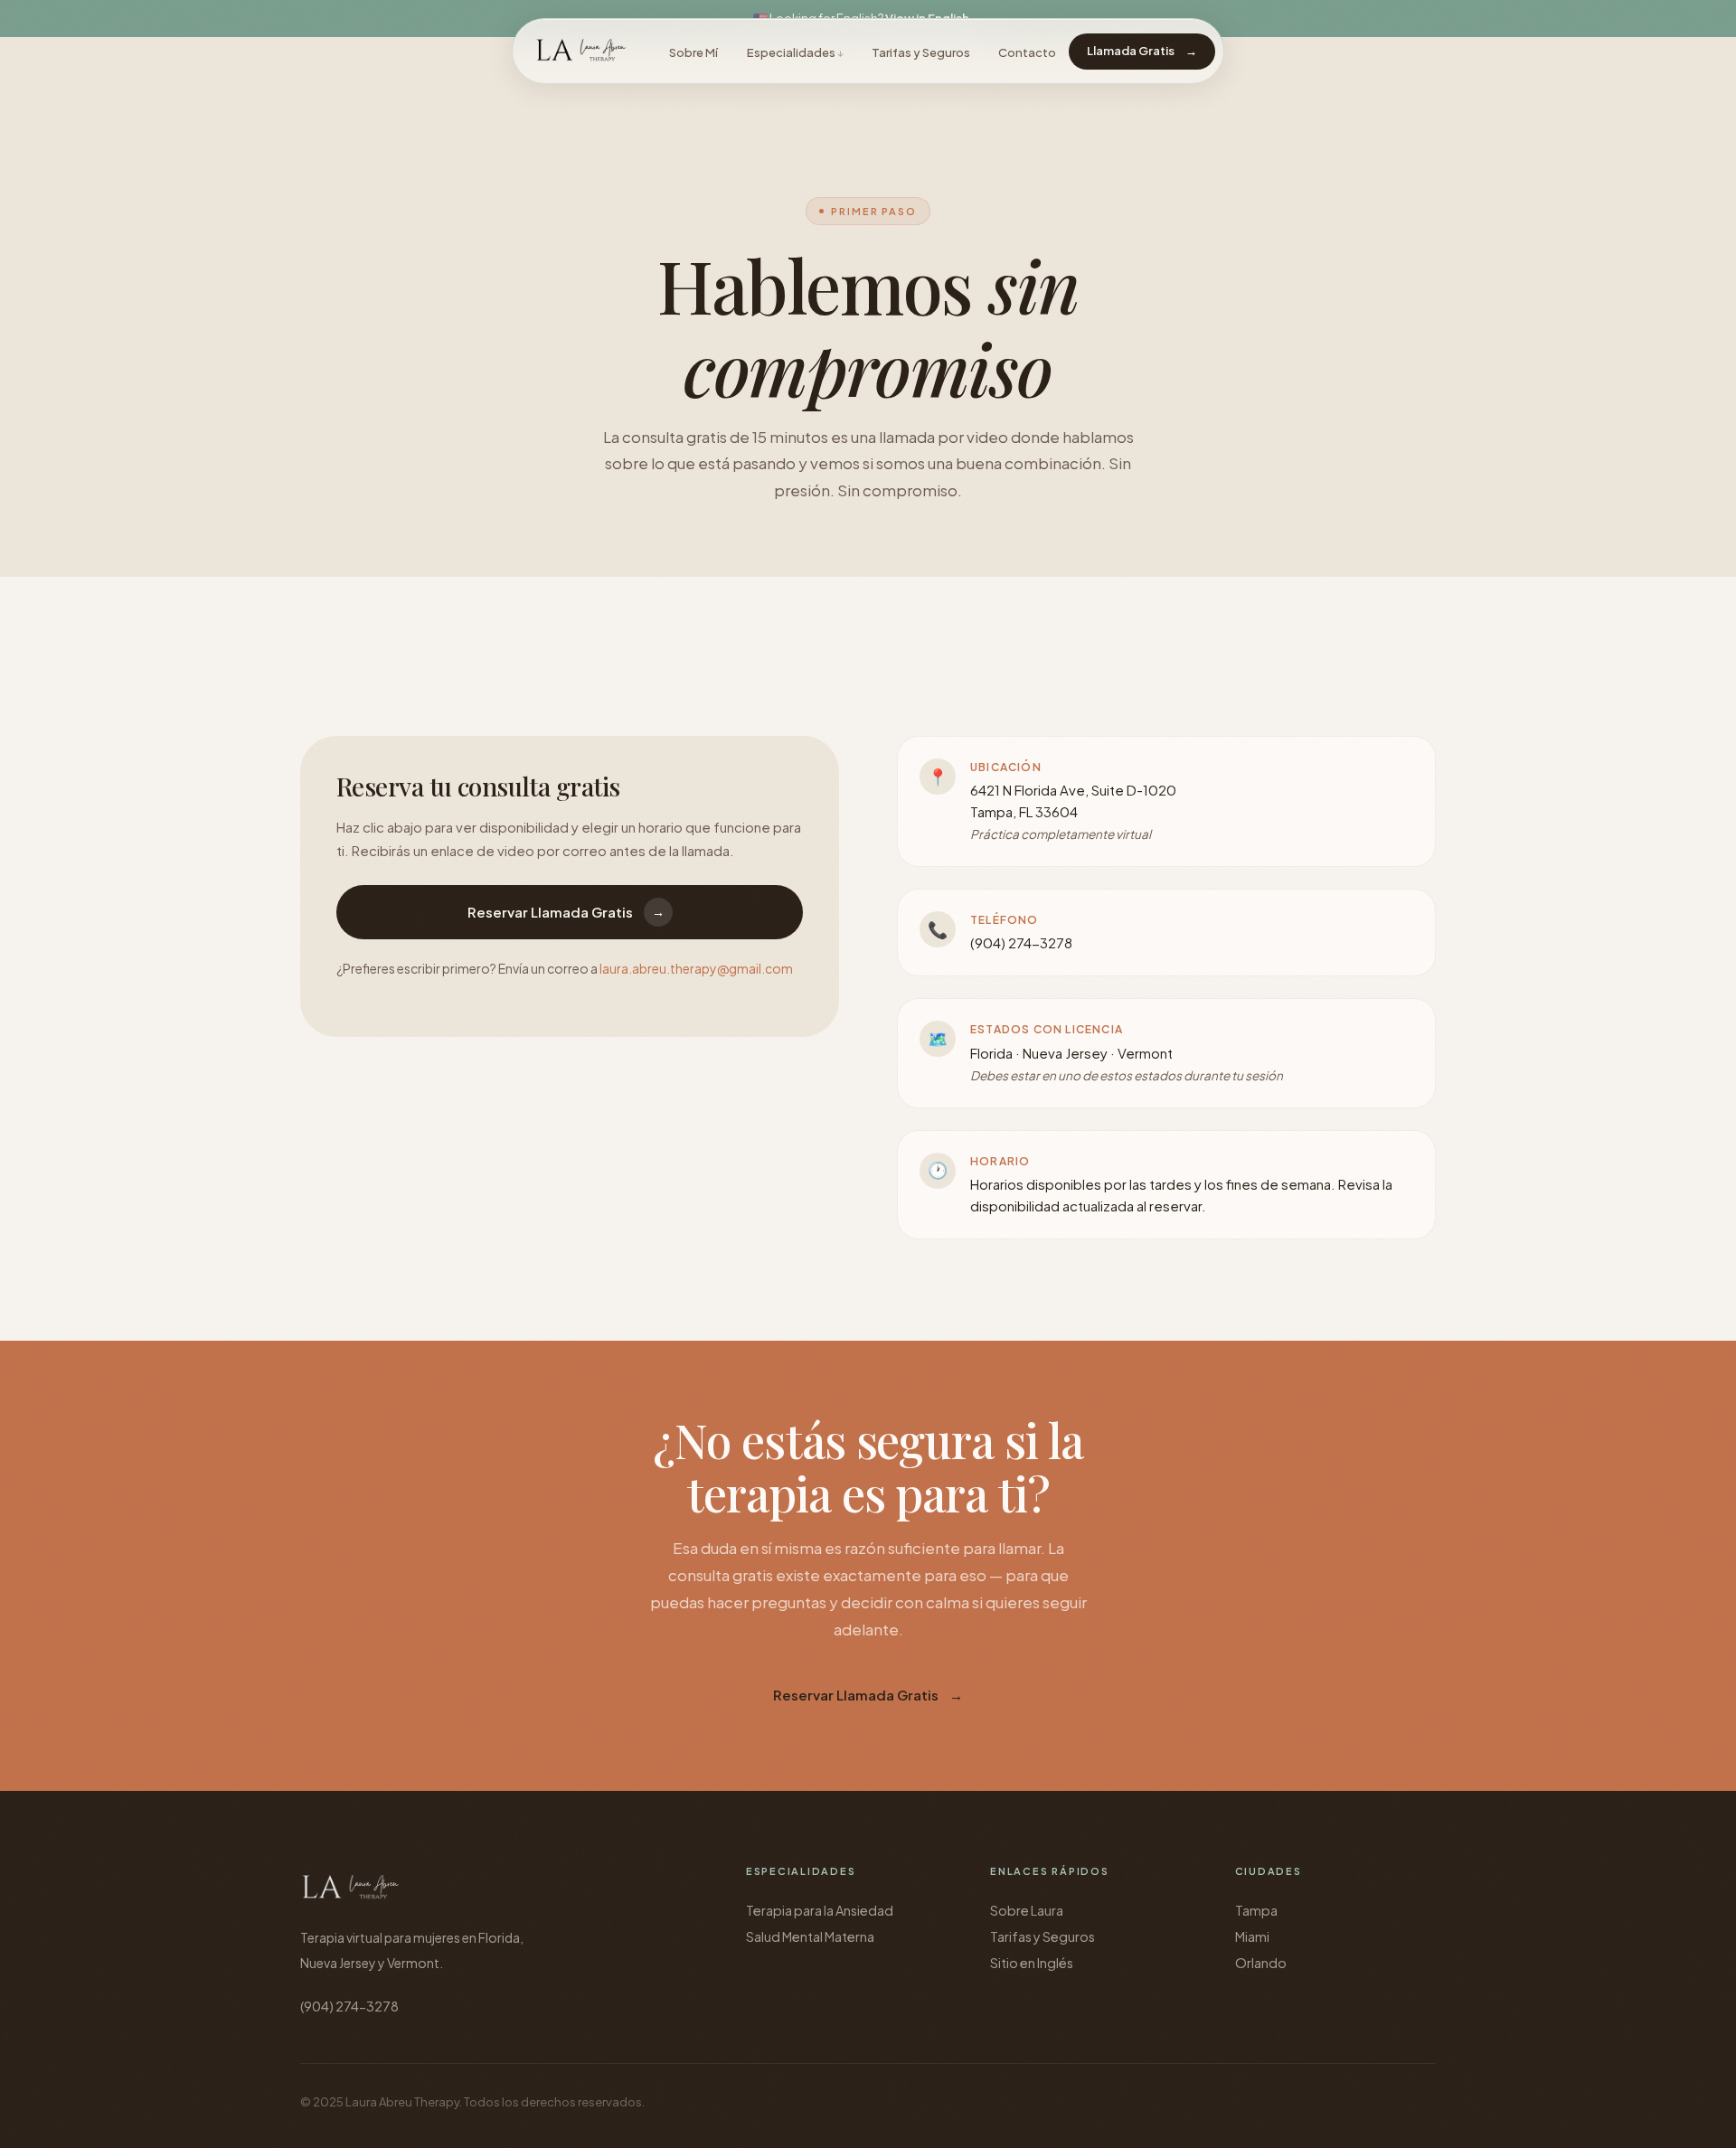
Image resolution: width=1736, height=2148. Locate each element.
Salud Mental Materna (810, 1936)
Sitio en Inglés (1032, 1963)
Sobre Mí (693, 52)
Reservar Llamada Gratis (566, 912)
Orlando (1261, 1963)
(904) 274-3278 (1021, 942)
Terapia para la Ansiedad (820, 1910)
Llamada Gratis (1142, 51)
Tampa (1256, 1910)
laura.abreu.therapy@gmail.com (696, 968)
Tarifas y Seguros (921, 52)
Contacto (1027, 52)
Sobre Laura (1027, 1910)
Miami (1252, 1936)
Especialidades (791, 52)
